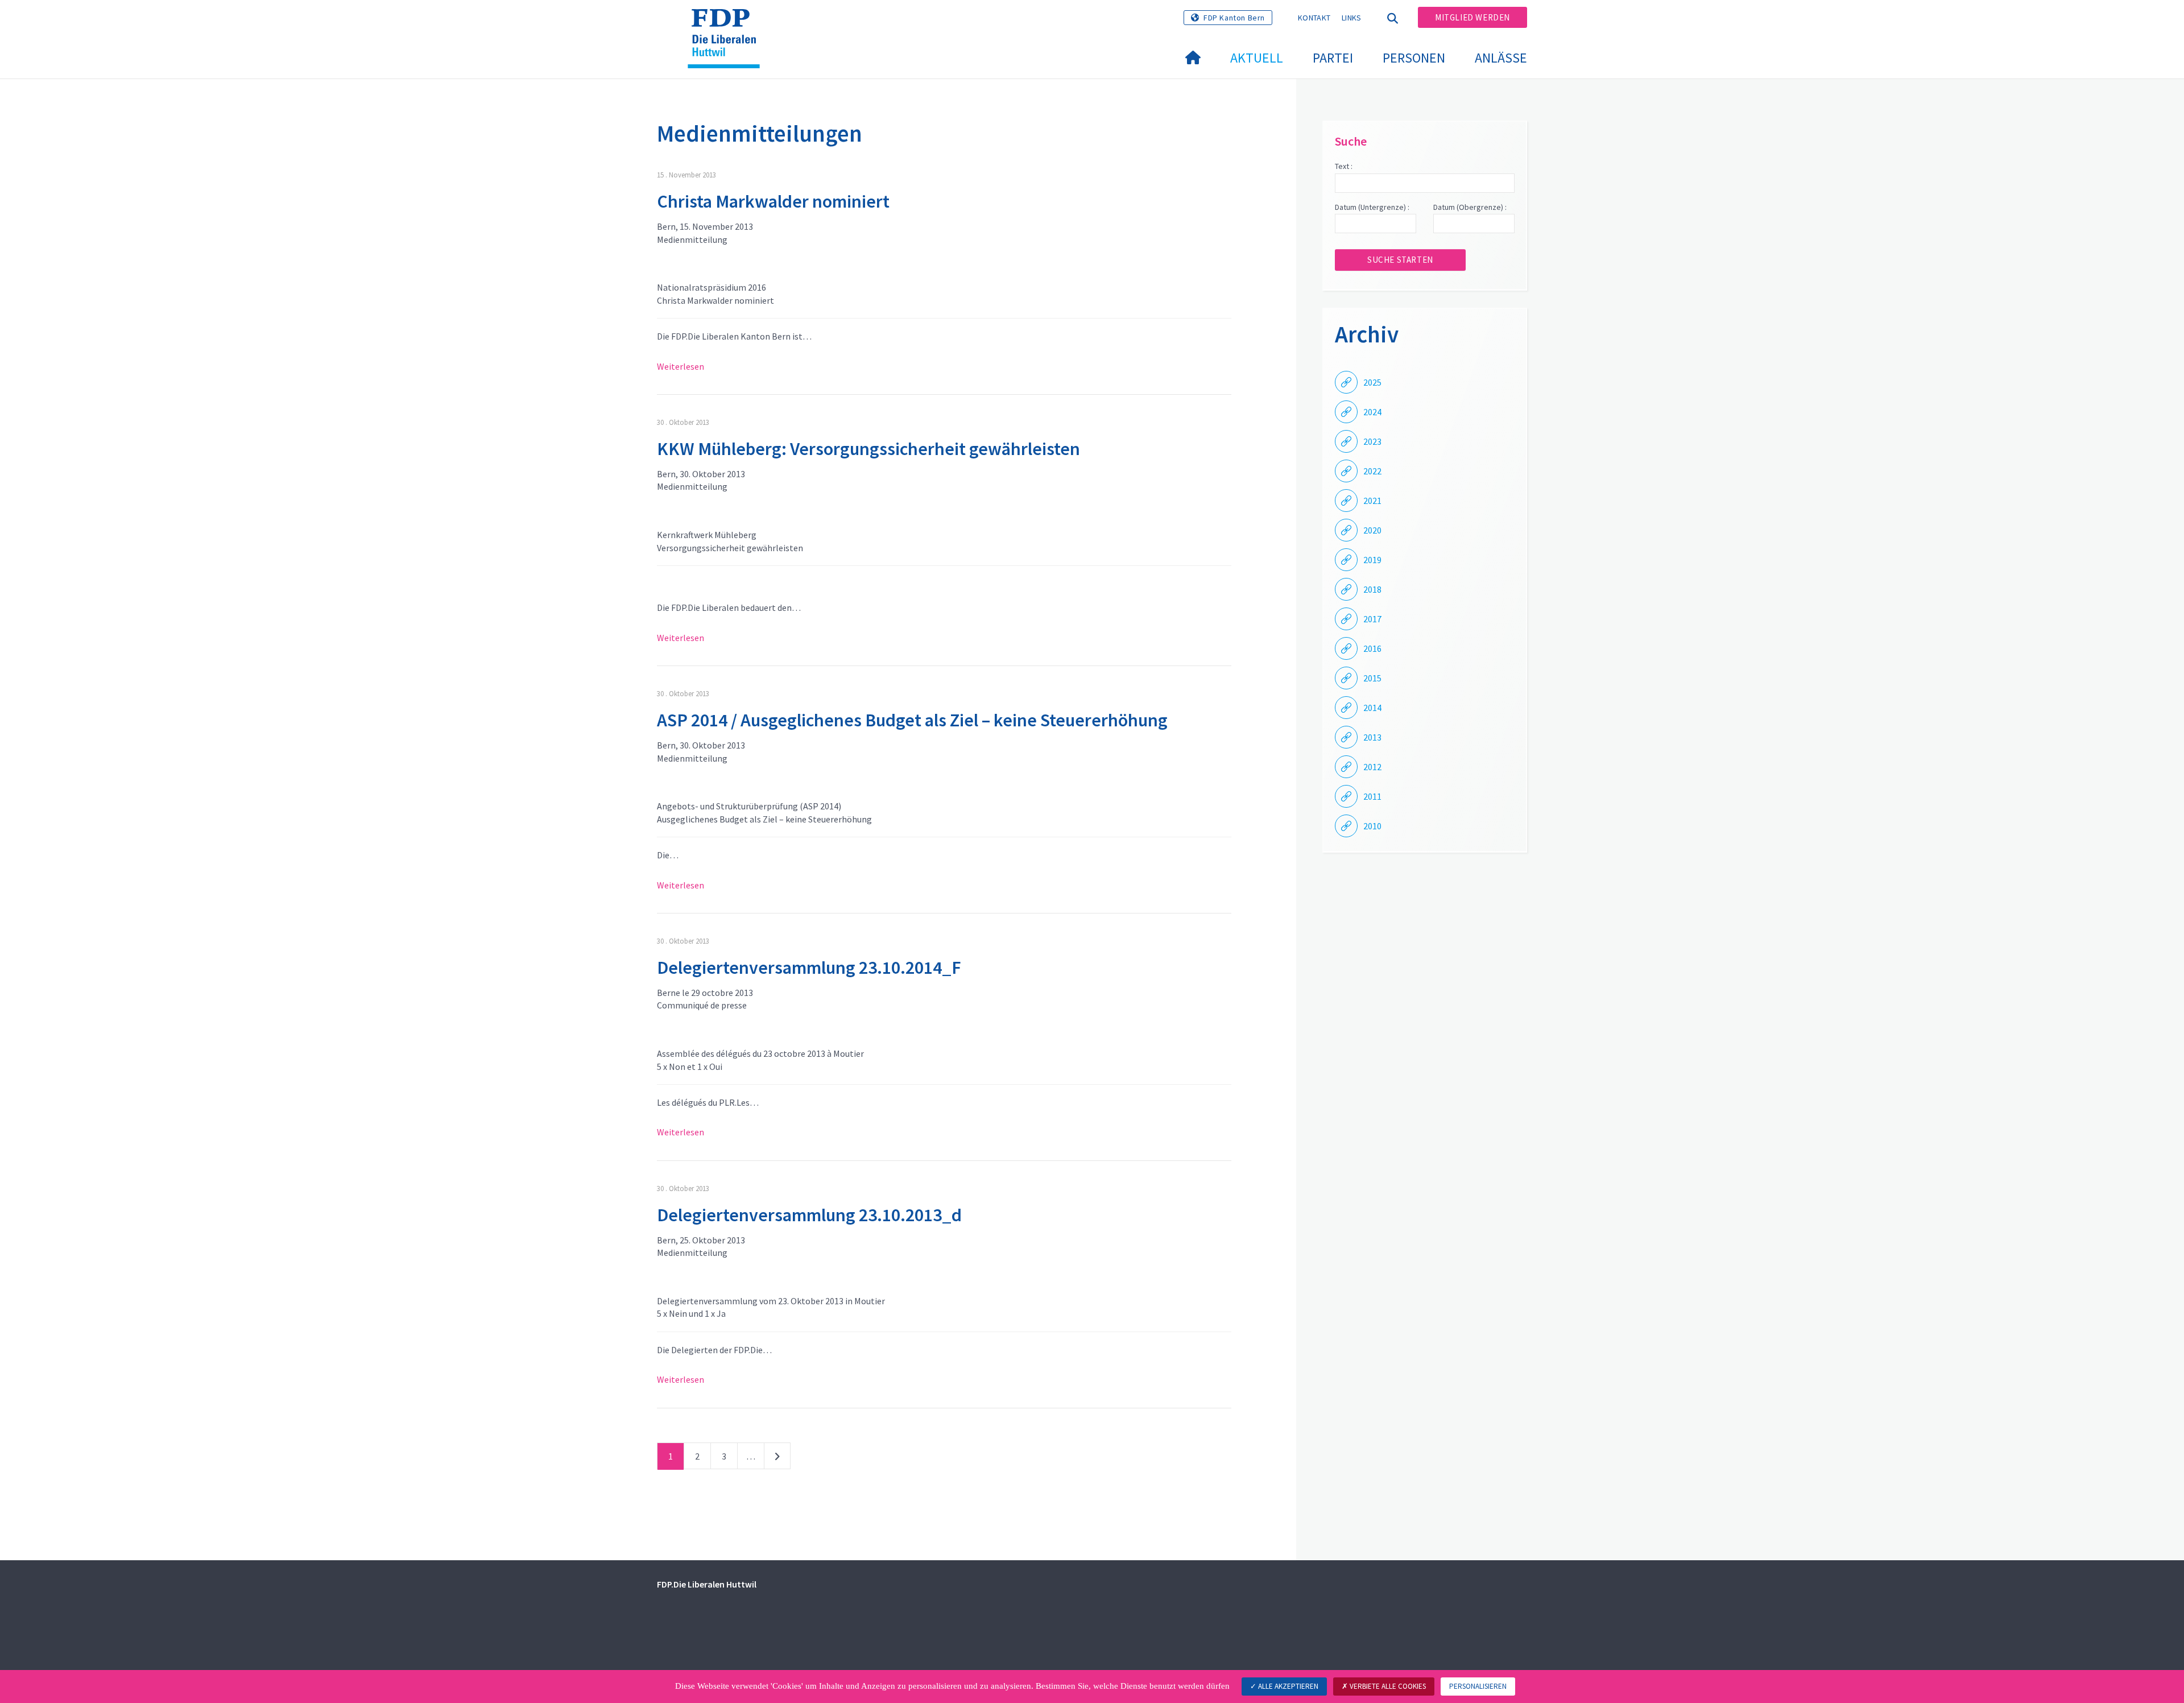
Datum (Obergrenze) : (1470, 207)
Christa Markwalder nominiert (773, 201)
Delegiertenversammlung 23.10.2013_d (809, 1215)
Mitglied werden (1472, 17)
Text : (1344, 166)
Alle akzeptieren (1287, 1686)
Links (1352, 18)
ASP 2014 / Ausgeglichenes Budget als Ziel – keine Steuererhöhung (912, 720)
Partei (1333, 58)
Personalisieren (1478, 1686)
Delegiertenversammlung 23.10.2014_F (809, 968)
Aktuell (1257, 58)
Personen (1414, 58)
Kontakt (1314, 18)
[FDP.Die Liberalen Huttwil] (728, 23)
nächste (777, 1458)
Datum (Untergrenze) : (1372, 207)
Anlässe (1501, 58)
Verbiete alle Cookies (1387, 1686)
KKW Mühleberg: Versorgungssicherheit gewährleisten (868, 449)
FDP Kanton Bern (1234, 18)
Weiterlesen (681, 366)
